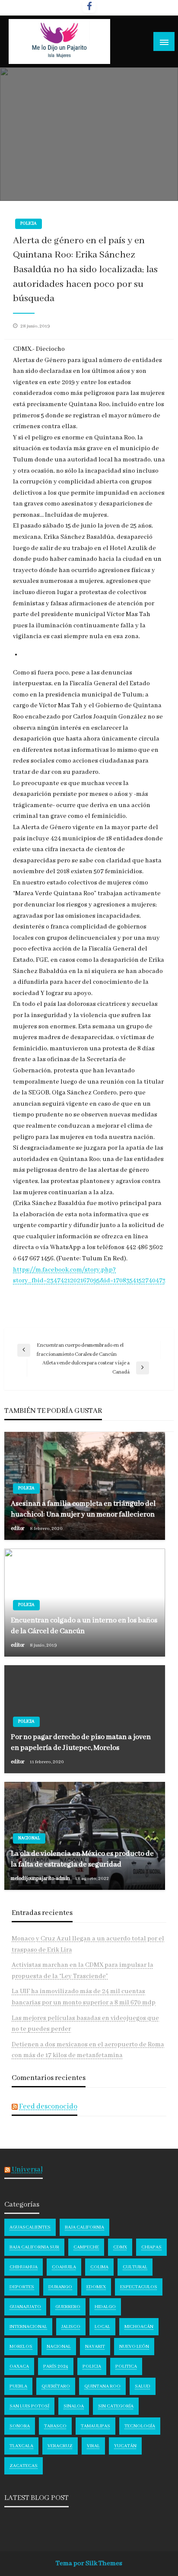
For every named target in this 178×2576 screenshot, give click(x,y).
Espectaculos (139, 2287)
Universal (27, 2170)
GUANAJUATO (25, 2307)
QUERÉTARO (56, 2386)
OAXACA (19, 2366)
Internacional (28, 2327)
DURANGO (60, 2287)
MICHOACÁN (139, 2327)
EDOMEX (96, 2287)
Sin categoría (116, 2406)
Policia (29, 224)
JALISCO (71, 2327)
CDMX (120, 2247)
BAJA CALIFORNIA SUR (34, 2247)
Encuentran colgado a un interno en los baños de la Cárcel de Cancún (84, 1626)
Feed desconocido (48, 2107)
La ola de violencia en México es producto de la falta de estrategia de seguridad (82, 1859)
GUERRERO (68, 2307)
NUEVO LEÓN (134, 2347)
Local (102, 2327)
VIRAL (93, 2446)
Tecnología (140, 2426)
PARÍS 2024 (56, 2366)
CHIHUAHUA (24, 2267)
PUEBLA (18, 2386)
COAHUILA (64, 2267)
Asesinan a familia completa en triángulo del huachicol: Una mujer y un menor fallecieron (83, 1509)
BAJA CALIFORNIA (84, 2227)
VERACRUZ (60, 2446)
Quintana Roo (102, 2386)
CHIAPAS (151, 2247)
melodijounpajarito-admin (41, 1878)
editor (18, 1528)
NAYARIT (95, 2347)
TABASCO (55, 2426)
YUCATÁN (125, 2446)
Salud (143, 2386)
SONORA (20, 2426)
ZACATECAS (24, 2466)
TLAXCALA (21, 2446)
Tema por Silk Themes (89, 2563)
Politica (126, 2366)
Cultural (135, 2267)
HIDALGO (105, 2307)
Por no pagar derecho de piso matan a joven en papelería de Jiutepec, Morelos (81, 1743)
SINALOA (74, 2406)
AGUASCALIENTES (30, 2227)
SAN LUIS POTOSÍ (29, 2406)
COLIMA (99, 2267)
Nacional (29, 1838)
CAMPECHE (86, 2247)
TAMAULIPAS (95, 2426)
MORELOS (21, 2347)
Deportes (22, 2287)
